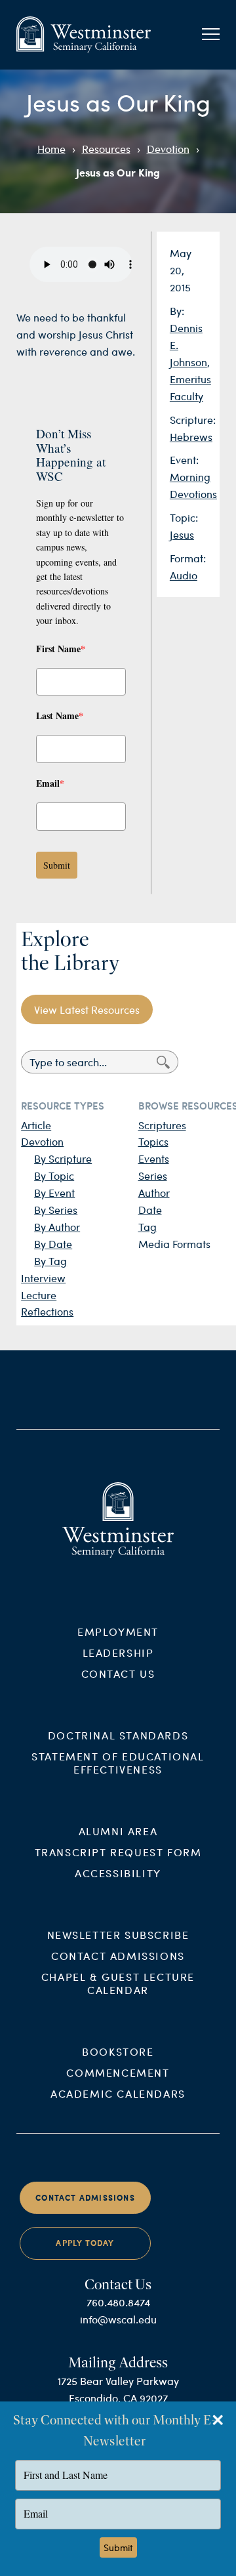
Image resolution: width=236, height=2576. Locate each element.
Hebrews (191, 437)
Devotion (168, 149)
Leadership (118, 1652)
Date (150, 1210)
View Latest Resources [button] (87, 1009)
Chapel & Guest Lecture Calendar (118, 1983)
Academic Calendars (118, 2093)
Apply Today (85, 2243)
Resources (106, 149)
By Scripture (63, 1158)
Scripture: (193, 420)
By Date (53, 1244)
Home (51, 149)
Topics (153, 1141)
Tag (147, 1227)
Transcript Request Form (118, 1852)
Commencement (118, 2072)
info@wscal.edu (118, 2319)
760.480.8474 (118, 2302)
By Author (57, 1227)
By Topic (54, 1175)
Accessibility (118, 1873)
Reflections (47, 1311)
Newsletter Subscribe (118, 1935)
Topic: (184, 517)
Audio (184, 575)
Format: (188, 558)
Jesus (182, 534)
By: (177, 311)
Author (154, 1193)
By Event (54, 1193)
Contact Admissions (118, 1956)
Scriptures (162, 1125)
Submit (57, 865)
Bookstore (118, 2051)
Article (36, 1125)
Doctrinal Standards (118, 1735)
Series (153, 1175)
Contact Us (118, 1673)
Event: (184, 460)
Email (50, 783)
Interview (43, 1278)
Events (154, 1158)
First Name (61, 649)
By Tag (50, 1261)
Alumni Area (118, 1831)
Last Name (60, 716)
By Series (56, 1210)
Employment (118, 1631)
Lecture (39, 1295)
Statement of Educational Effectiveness (118, 1763)
